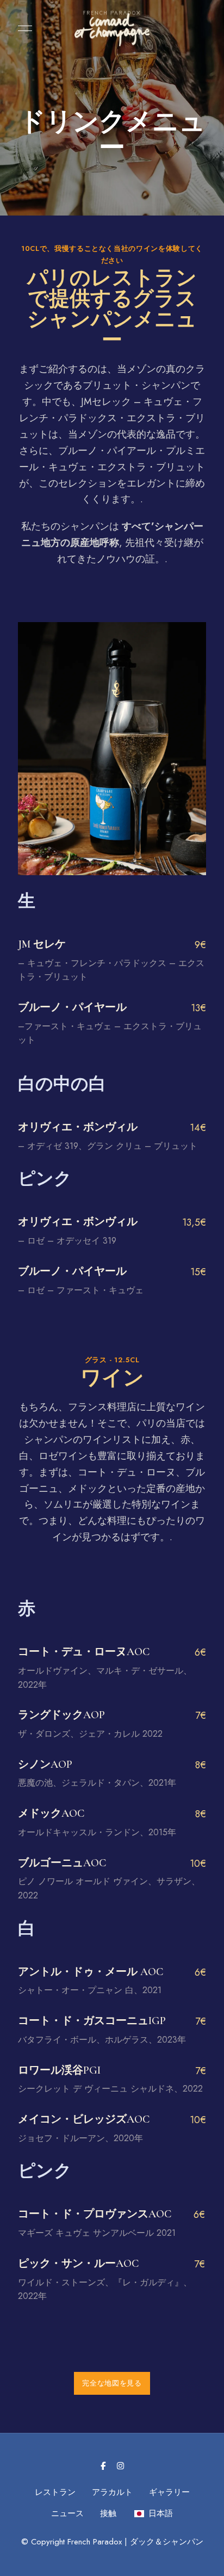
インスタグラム (120, 2466)
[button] (112, 2383)
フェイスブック (103, 2466)
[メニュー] (22, 28)
